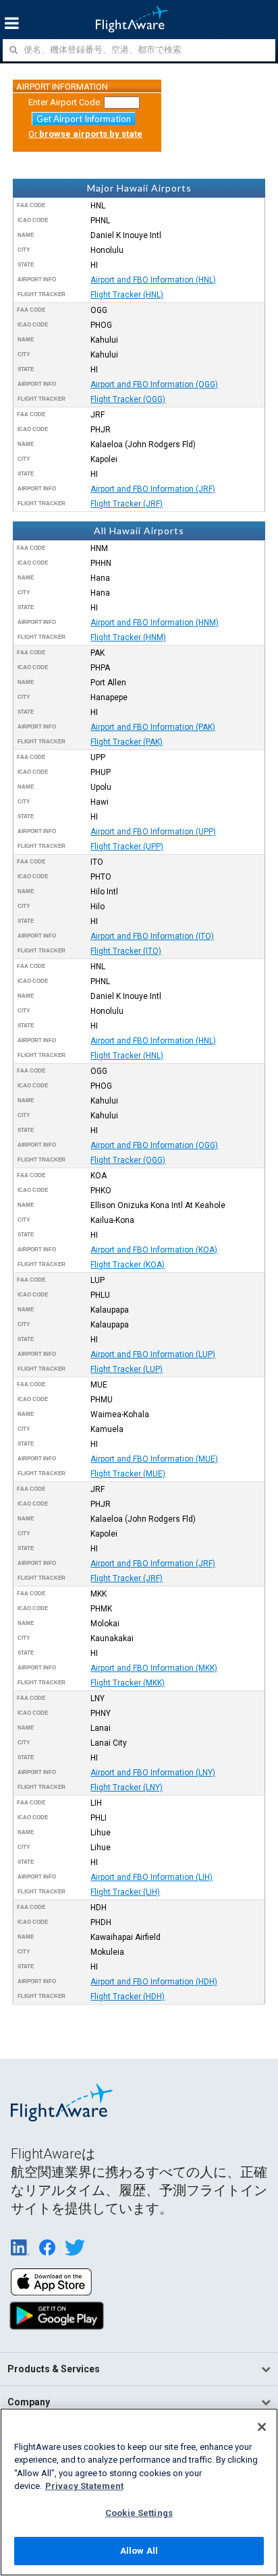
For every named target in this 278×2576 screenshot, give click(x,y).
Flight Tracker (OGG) (128, 399)
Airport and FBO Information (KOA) (154, 1250)
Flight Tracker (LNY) (127, 1787)
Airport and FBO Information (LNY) (153, 1773)
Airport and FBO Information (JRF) (153, 489)
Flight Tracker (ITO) (126, 951)
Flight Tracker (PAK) (127, 742)
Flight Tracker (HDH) (128, 1997)
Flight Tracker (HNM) (128, 637)
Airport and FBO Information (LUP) (153, 1354)
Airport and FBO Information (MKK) (154, 1668)
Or (85, 134)
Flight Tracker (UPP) (127, 847)
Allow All (139, 2551)
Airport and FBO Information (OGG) (154, 384)
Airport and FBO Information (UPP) (153, 832)
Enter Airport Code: (65, 102)
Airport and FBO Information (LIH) (151, 1877)
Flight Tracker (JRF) (127, 504)
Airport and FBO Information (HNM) (155, 623)
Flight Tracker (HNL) (127, 295)
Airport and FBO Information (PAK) (153, 727)
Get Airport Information (84, 119)
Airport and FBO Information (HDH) (154, 1982)
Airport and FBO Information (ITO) (152, 936)
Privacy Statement (84, 2486)
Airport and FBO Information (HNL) (153, 280)
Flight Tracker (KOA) (128, 1265)
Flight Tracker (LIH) (125, 1892)
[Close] (262, 2427)
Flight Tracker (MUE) (128, 1474)
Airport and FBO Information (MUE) (154, 1459)
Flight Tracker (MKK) (128, 1683)
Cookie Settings (139, 2513)
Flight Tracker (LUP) (127, 1369)
